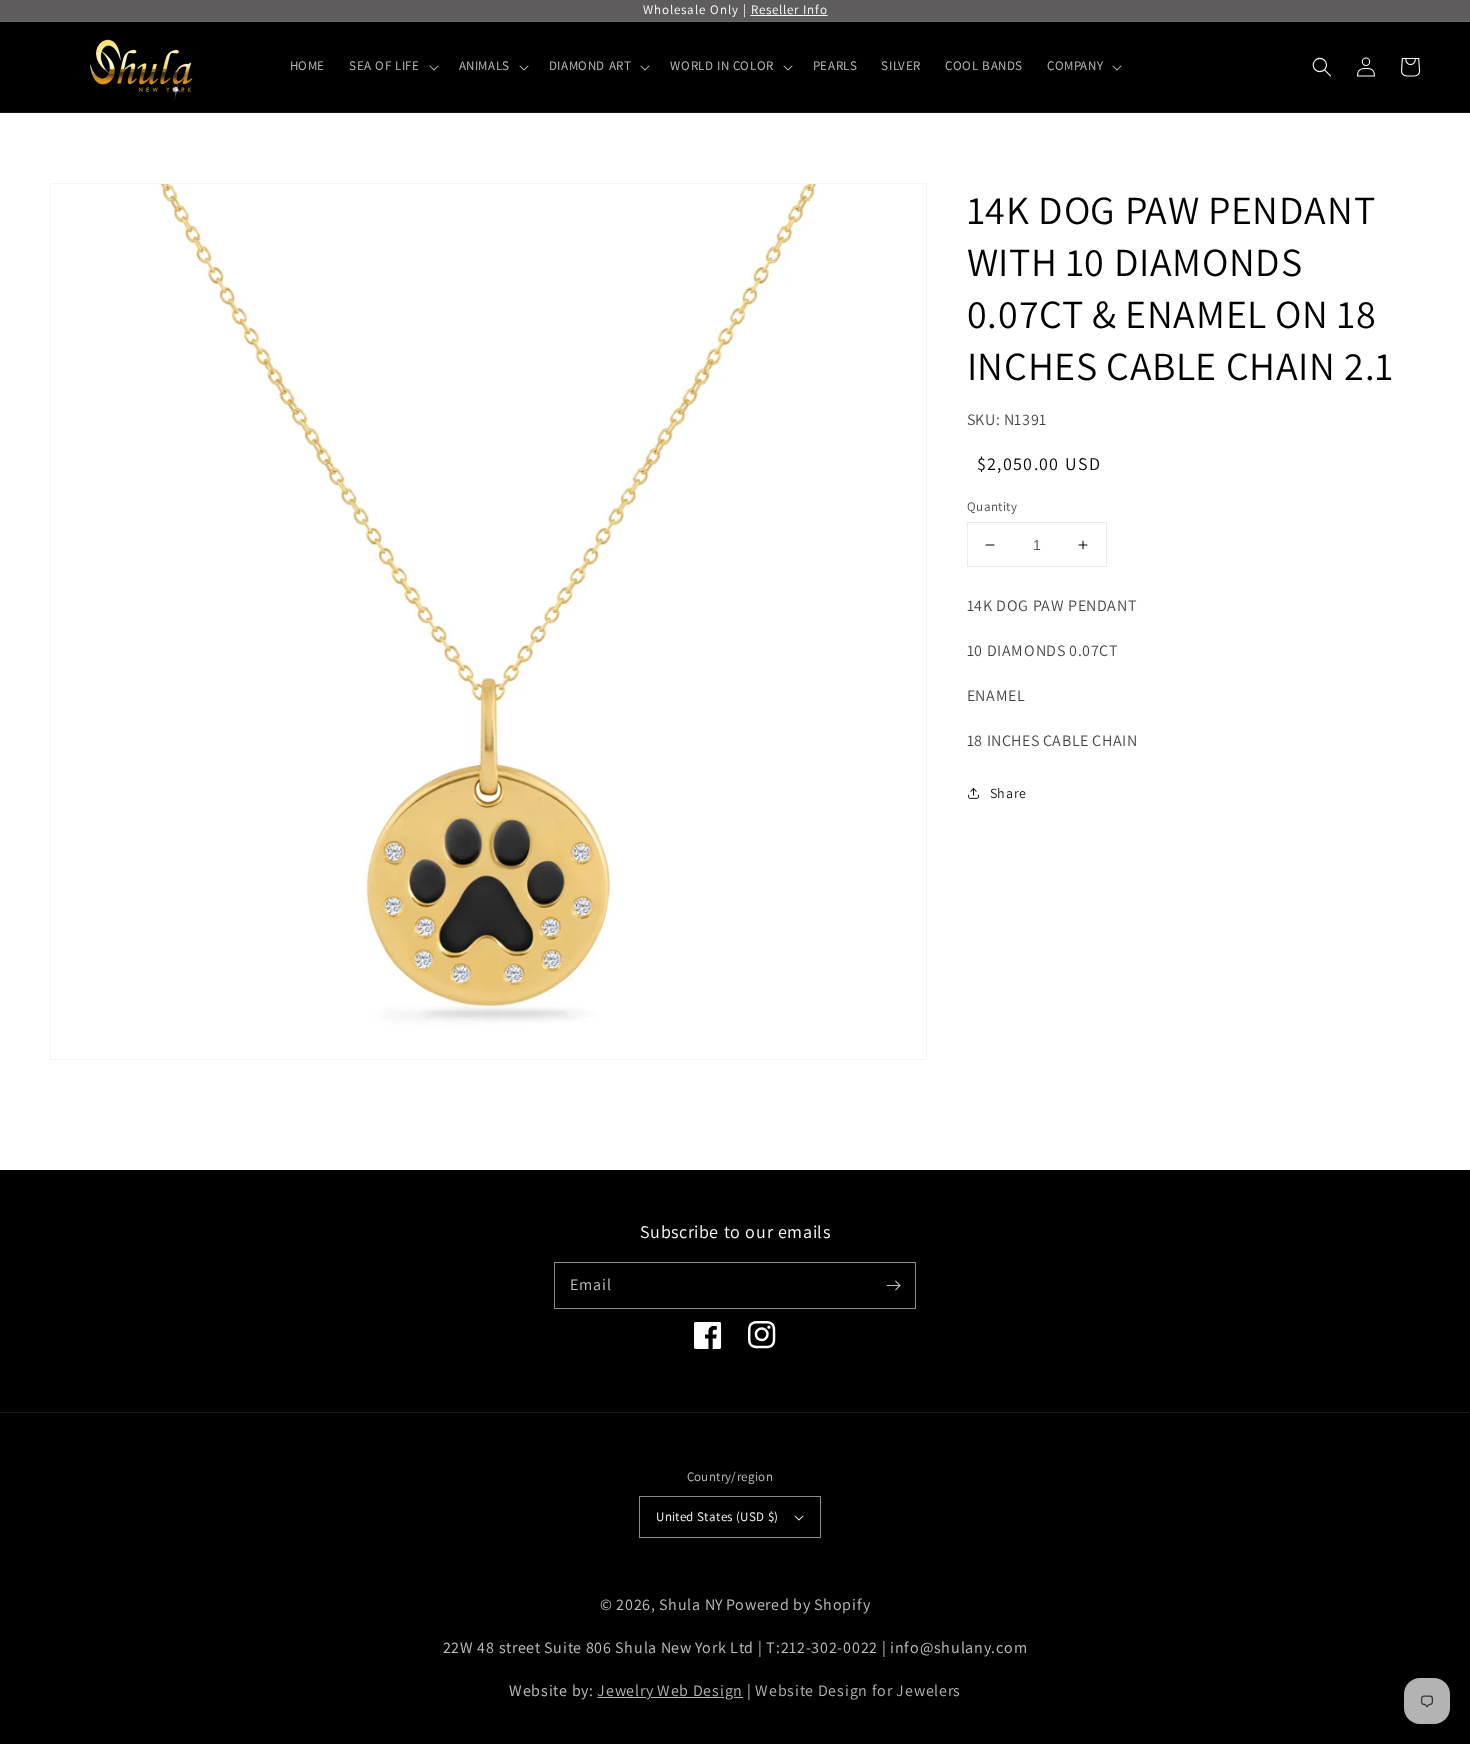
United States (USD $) (717, 1516)
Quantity (992, 506)
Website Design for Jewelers (858, 1690)
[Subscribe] (893, 1285)
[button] (1322, 67)
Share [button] (1008, 792)
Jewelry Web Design (670, 1690)
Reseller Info (789, 9)
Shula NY (691, 1604)
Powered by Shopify (798, 1604)
